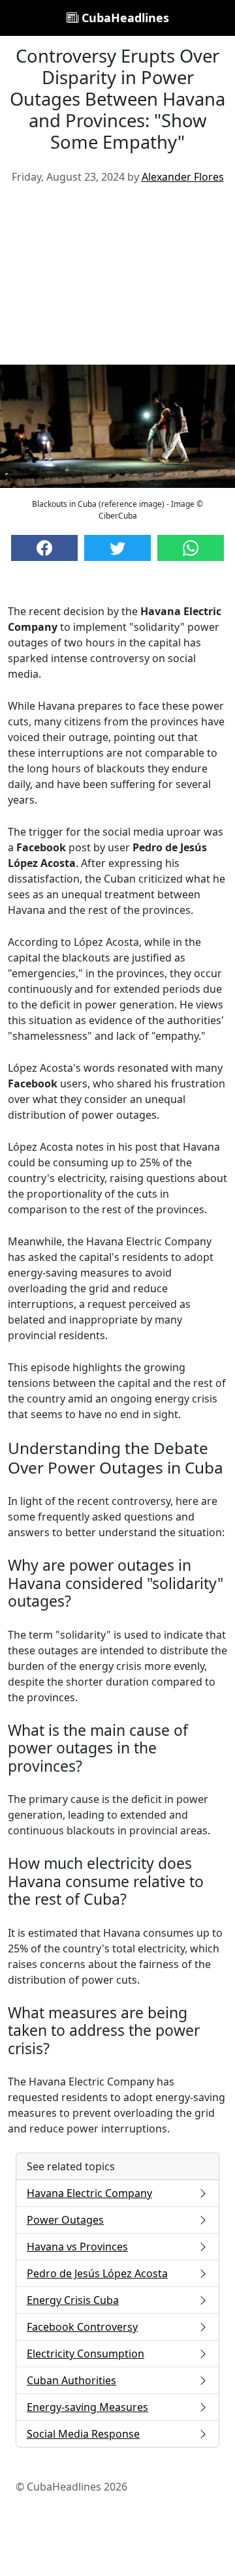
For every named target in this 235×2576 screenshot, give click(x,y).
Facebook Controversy (82, 2327)
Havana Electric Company (89, 2193)
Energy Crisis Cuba (73, 2300)
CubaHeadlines (124, 18)
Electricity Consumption (86, 2354)
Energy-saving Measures (87, 2407)
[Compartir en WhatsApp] (191, 548)
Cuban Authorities (71, 2380)
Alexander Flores (183, 177)
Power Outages (65, 2220)
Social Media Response (83, 2434)
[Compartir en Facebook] (44, 548)
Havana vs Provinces (77, 2247)
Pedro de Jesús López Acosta (97, 2273)
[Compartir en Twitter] (117, 548)
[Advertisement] (117, 280)
